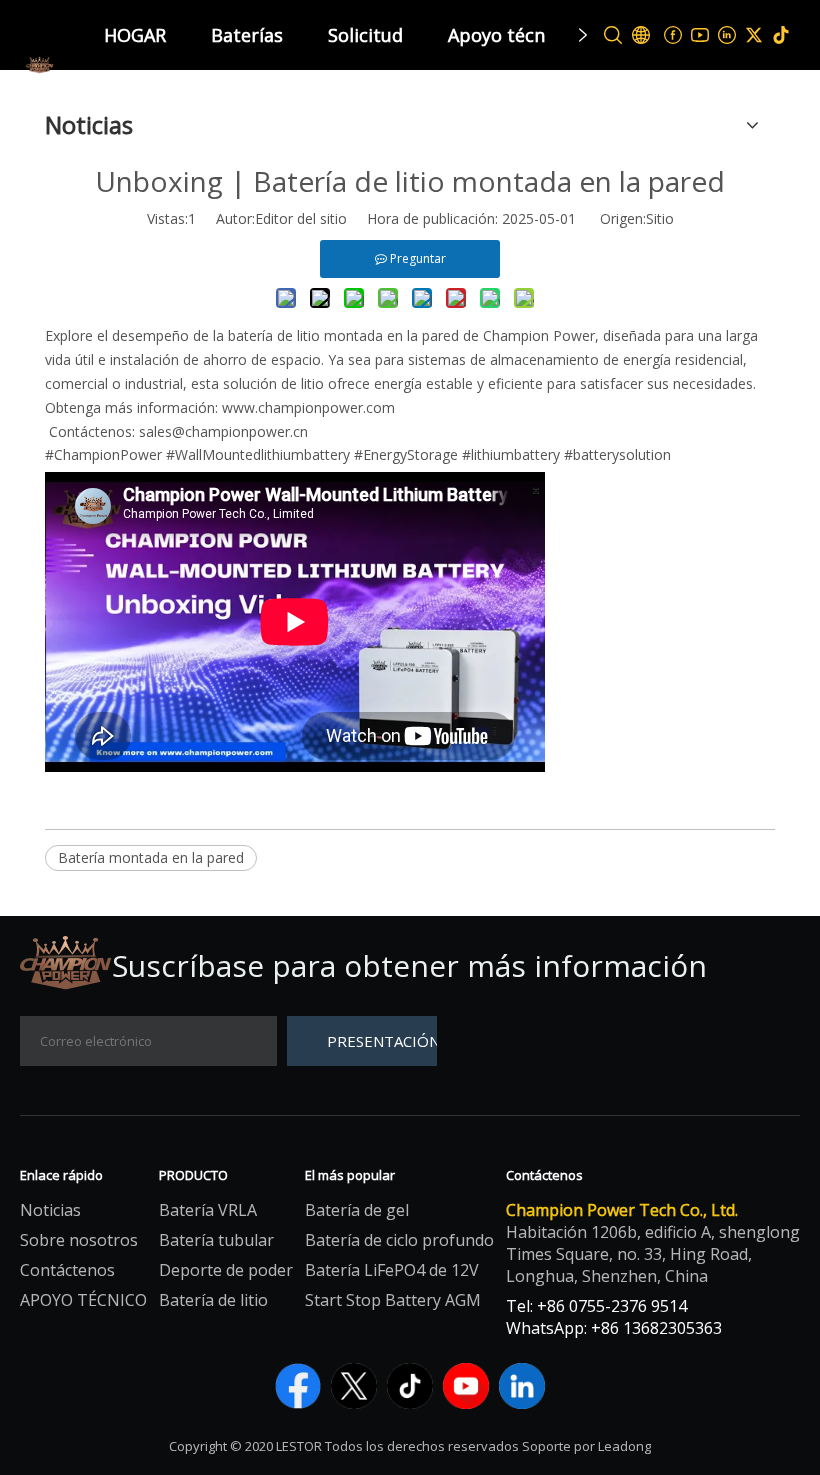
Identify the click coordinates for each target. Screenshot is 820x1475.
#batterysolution (617, 454)
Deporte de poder (226, 1270)
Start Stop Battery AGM (393, 1300)
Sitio (660, 218)
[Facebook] (673, 35)
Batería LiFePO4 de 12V (392, 1270)
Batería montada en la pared (151, 857)
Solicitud (365, 35)
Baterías (247, 35)
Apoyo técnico (509, 35)
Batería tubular (216, 1240)
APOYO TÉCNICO (83, 1300)
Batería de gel (357, 1210)
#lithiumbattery (513, 454)
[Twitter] (754, 35)
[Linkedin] (727, 35)
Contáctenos (67, 1270)
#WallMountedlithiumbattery (260, 454)
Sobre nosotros (79, 1240)
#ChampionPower (105, 454)
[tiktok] (781, 35)
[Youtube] (700, 35)
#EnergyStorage (408, 454)
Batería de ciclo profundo (399, 1240)
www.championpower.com (308, 407)
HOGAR (135, 35)
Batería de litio (213, 1300)
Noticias (50, 1210)
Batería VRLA (208, 1210)
